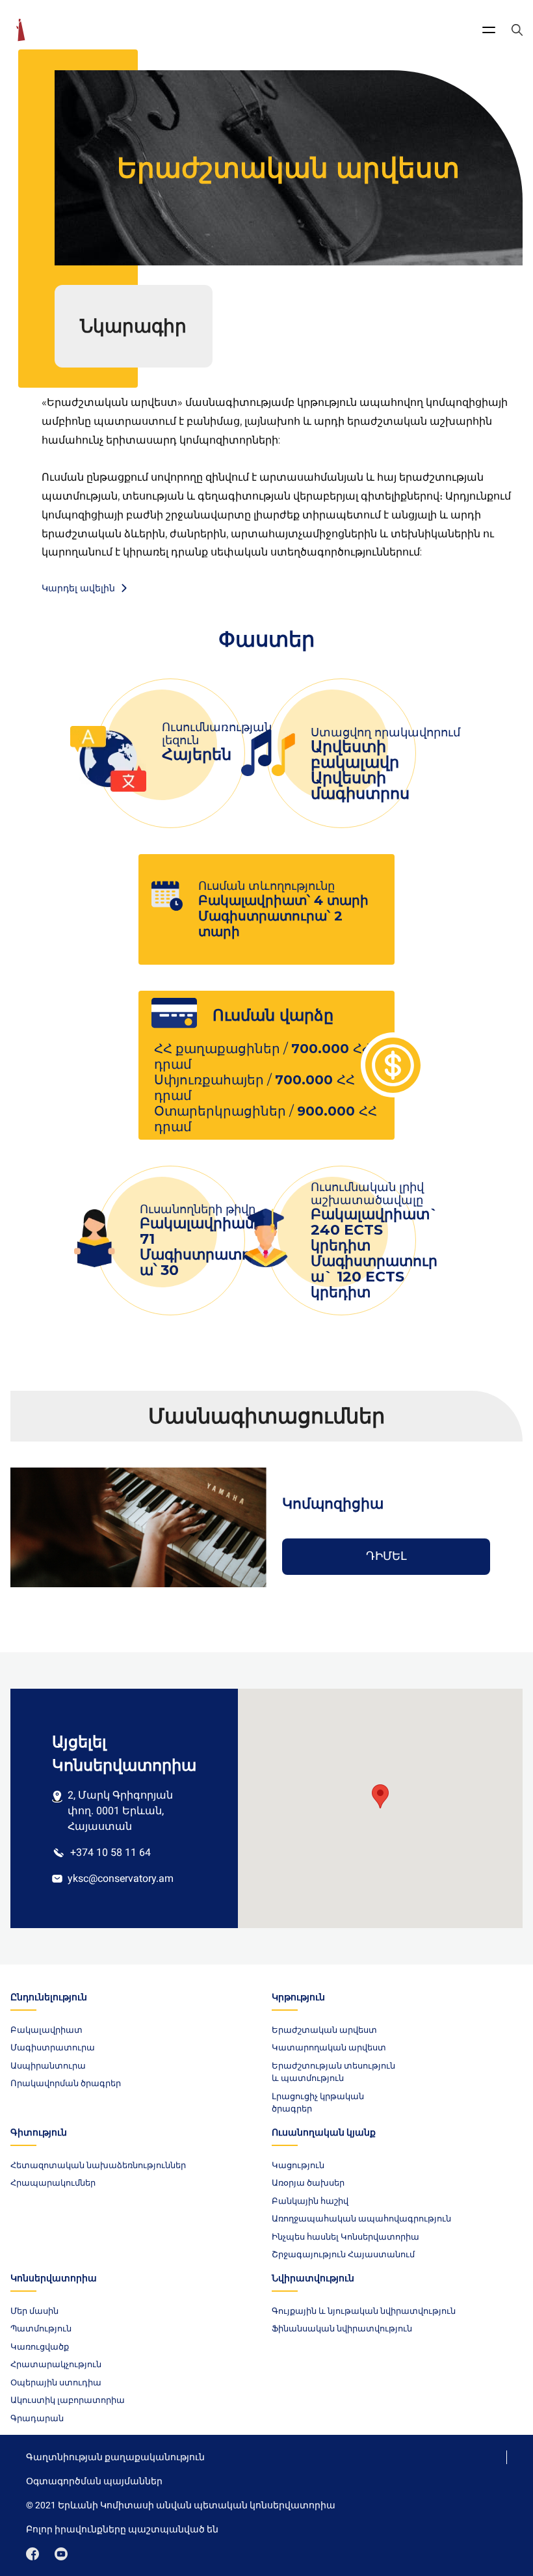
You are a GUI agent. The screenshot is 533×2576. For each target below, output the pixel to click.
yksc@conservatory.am (121, 1878)
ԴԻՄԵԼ (386, 1556)
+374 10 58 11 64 (110, 1852)
